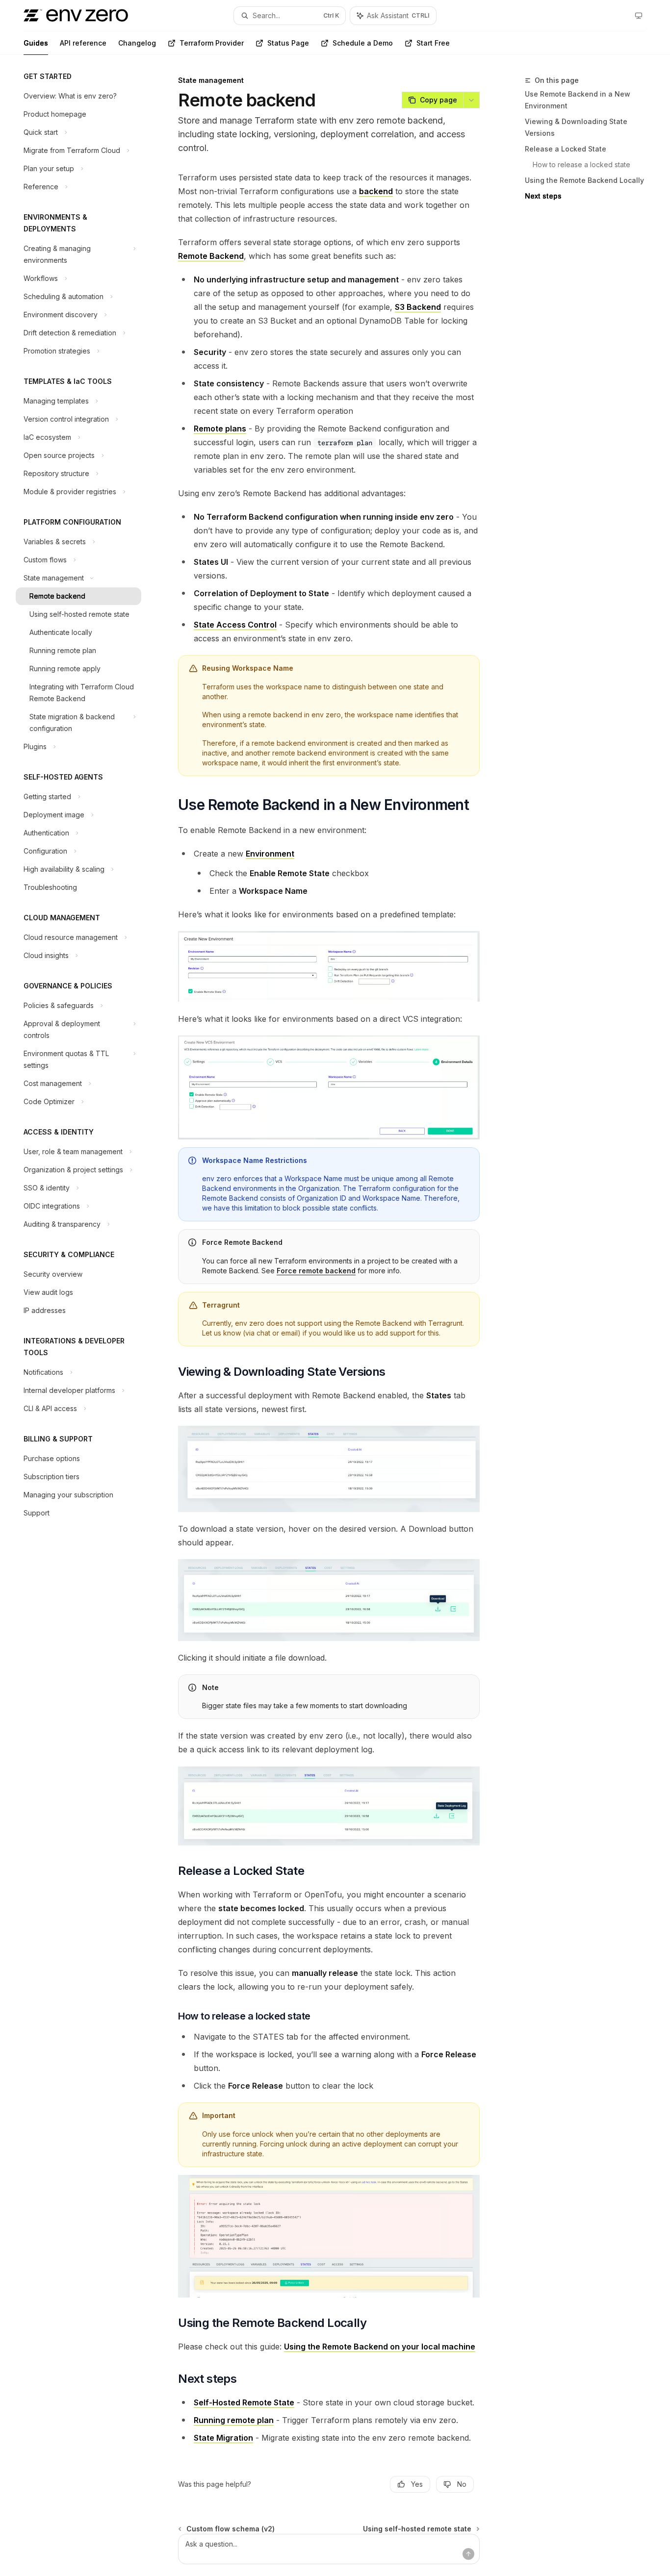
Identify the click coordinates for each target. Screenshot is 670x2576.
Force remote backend (316, 1271)
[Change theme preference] (639, 16)
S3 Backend (418, 307)
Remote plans (220, 429)
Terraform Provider (212, 43)
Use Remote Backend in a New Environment (578, 100)
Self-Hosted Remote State (244, 2402)
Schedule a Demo (363, 43)
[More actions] (471, 100)
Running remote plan (234, 2420)
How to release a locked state (581, 164)
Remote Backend (211, 256)
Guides (36, 43)
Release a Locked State (566, 149)
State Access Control (235, 625)
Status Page (288, 43)
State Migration (223, 2438)
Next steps (543, 196)
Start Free (433, 43)
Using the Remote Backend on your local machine (380, 2347)
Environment (270, 854)
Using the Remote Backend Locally (584, 180)
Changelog (137, 43)
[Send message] (468, 2554)
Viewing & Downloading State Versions (576, 127)
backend (376, 191)
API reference (83, 43)
